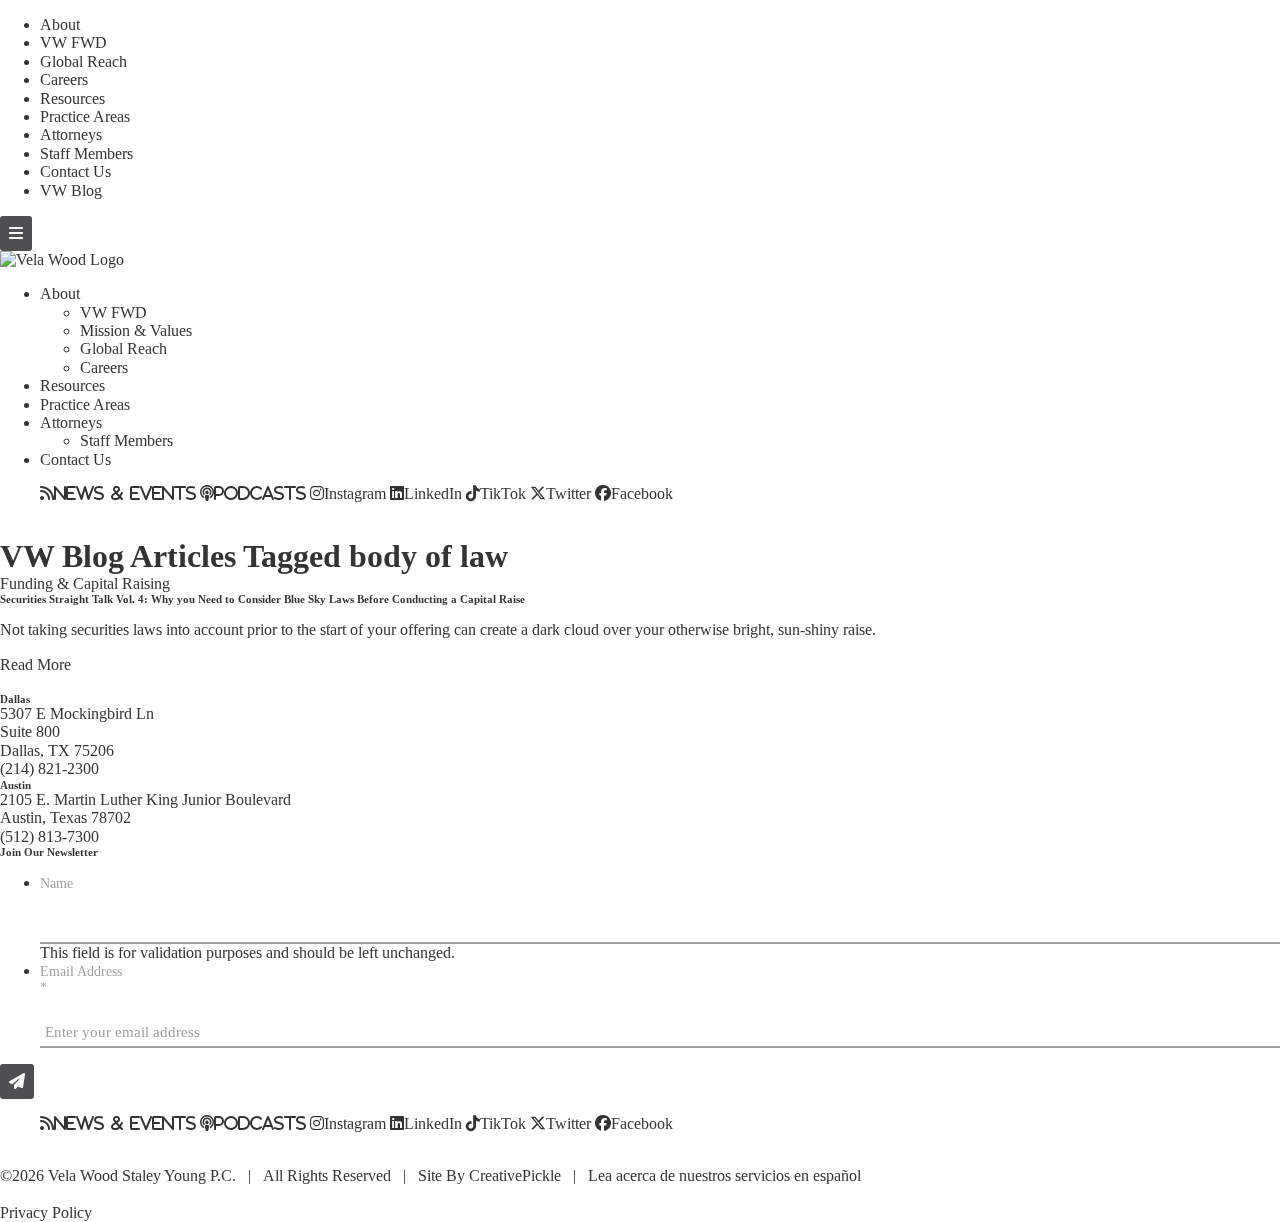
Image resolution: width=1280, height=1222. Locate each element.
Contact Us (75, 171)
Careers (64, 79)
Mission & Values (136, 330)
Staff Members (86, 153)
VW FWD (73, 42)
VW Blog (71, 190)
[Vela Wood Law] (62, 259)
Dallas (15, 699)
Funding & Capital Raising (85, 583)
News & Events (125, 493)
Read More (35, 664)
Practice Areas (85, 116)
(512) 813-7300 (49, 836)
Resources (72, 98)
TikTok (503, 493)
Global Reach (83, 61)
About (60, 24)
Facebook (642, 493)
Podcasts (260, 493)
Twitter (568, 493)
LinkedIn (433, 493)
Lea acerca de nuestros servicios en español (724, 1175)
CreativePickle (515, 1175)
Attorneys (71, 134)
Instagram (355, 493)
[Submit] (17, 1081)
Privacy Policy (46, 1212)
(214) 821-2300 (49, 768)
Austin (15, 785)
